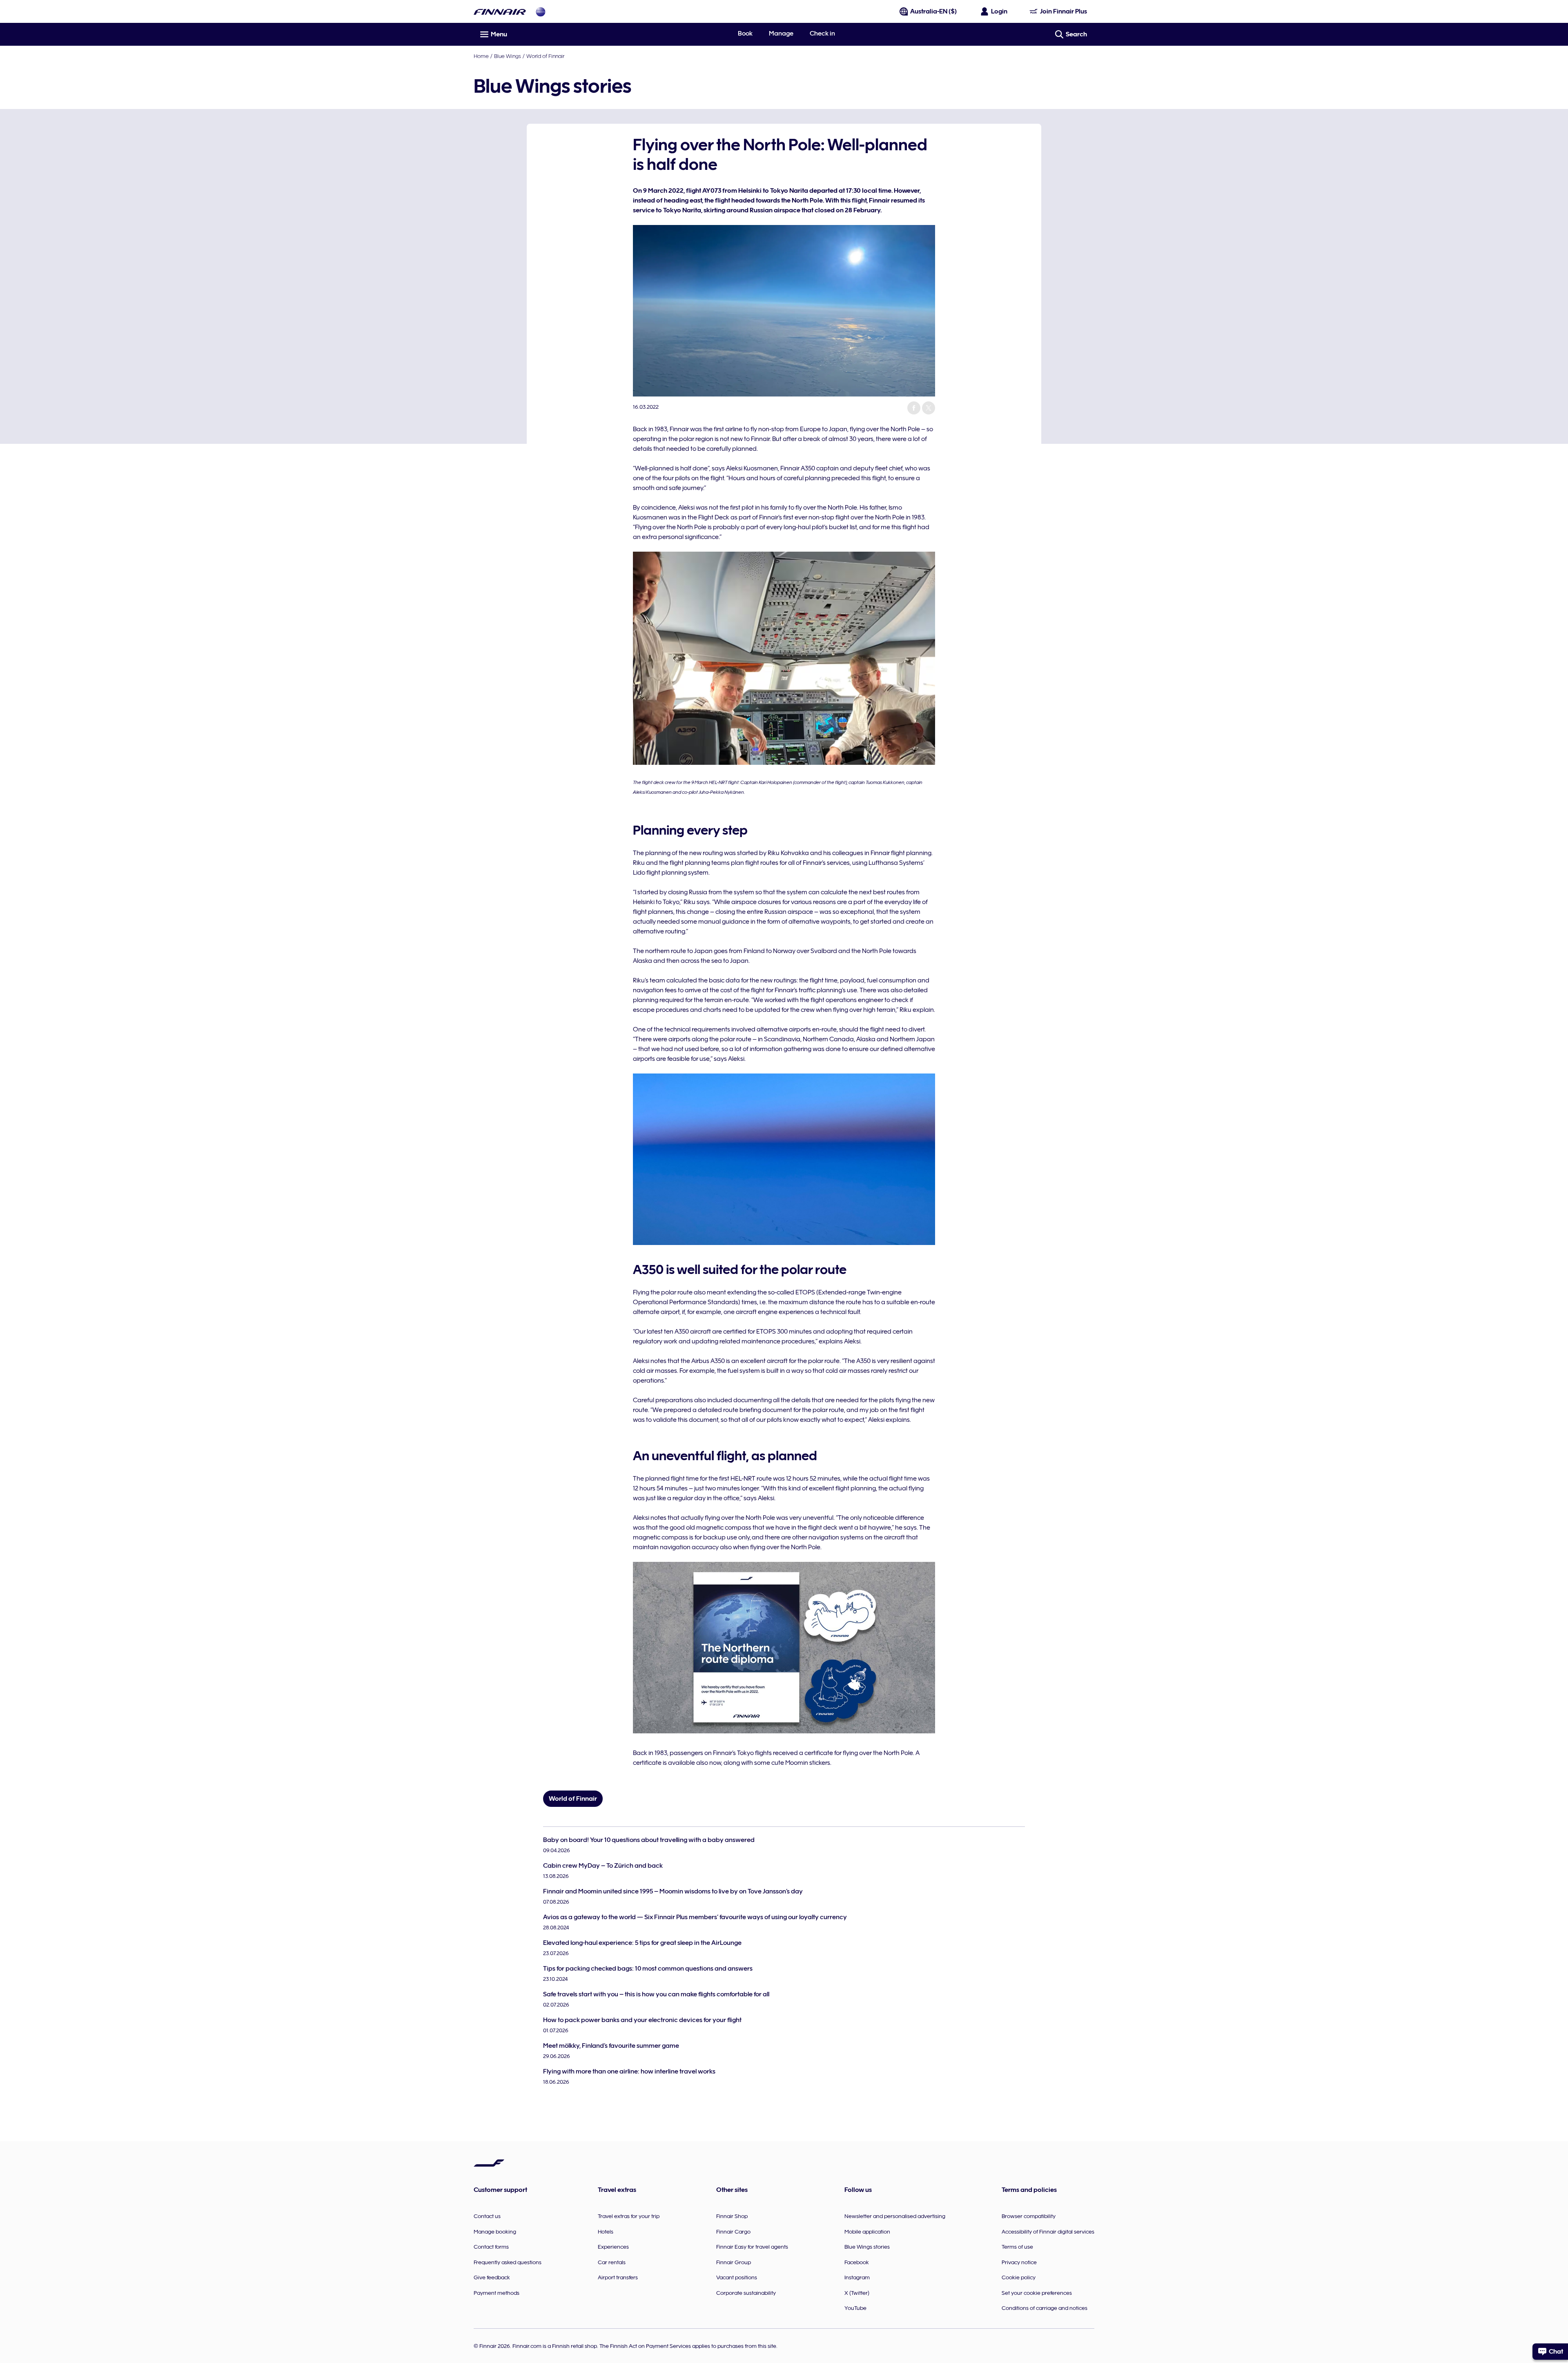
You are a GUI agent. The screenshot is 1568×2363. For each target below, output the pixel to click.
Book (745, 33)
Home (481, 56)
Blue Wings (508, 56)
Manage (781, 33)
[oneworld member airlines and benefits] (541, 12)
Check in (822, 33)
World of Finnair (545, 56)
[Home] (500, 12)
